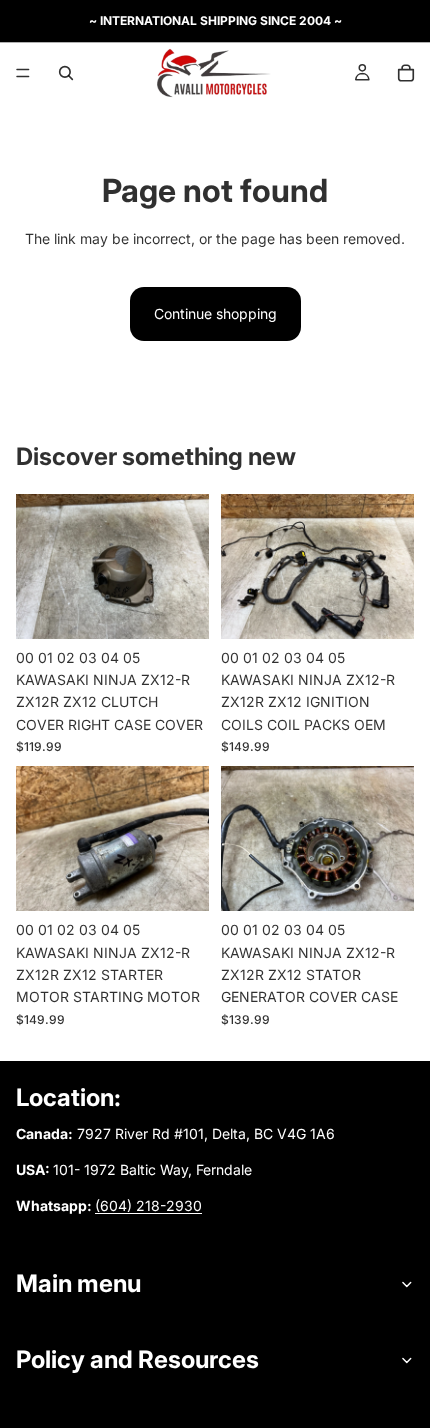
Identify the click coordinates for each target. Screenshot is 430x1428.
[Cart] (406, 73)
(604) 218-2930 (148, 1205)
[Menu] (23, 73)
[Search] (66, 73)
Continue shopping (215, 313)
